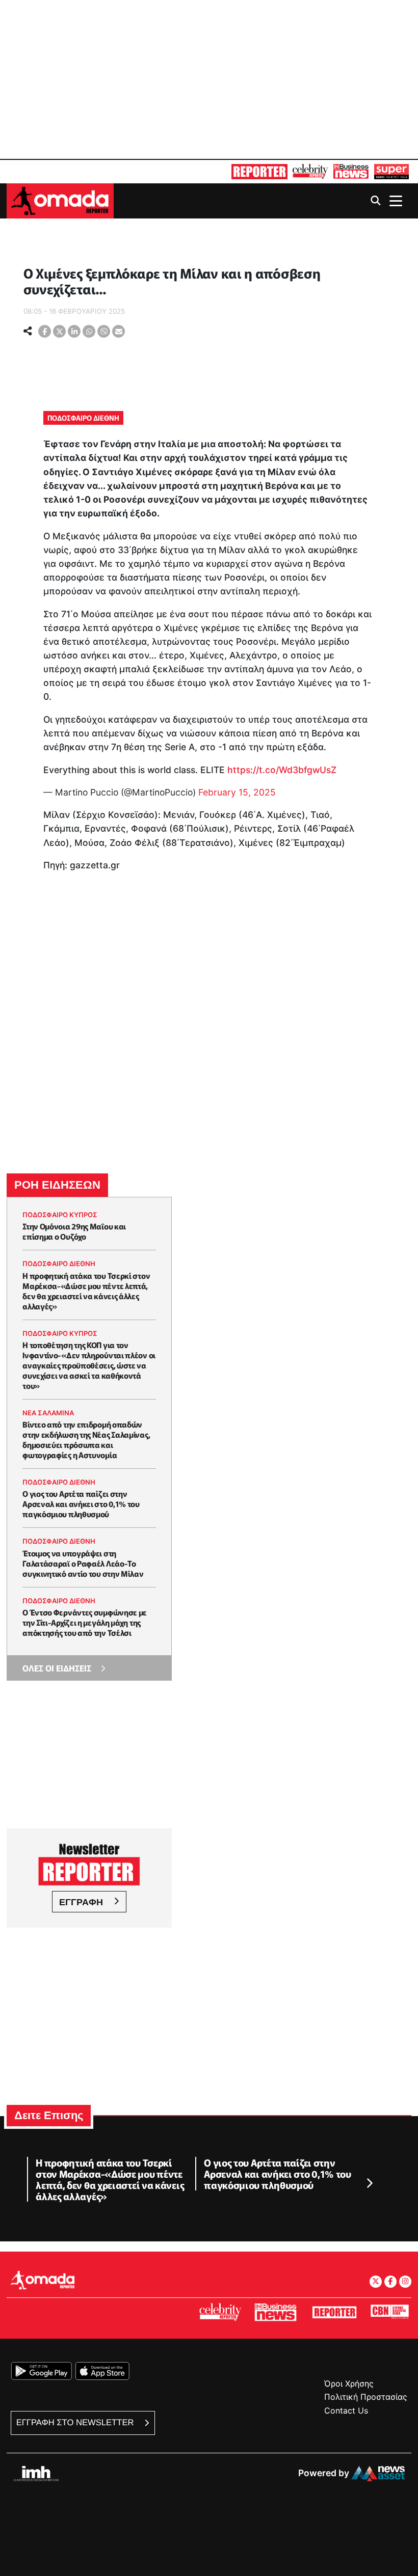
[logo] (60, 200)
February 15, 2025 (237, 792)
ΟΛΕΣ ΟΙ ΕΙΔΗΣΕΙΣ (57, 1668)
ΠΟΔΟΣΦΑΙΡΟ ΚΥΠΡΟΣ (60, 1215)
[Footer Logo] (42, 2280)
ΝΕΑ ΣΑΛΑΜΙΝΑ (48, 1413)
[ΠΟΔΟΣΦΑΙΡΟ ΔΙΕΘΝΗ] (25, 258)
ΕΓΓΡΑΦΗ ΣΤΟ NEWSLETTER (76, 2422)
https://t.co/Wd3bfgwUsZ (282, 770)
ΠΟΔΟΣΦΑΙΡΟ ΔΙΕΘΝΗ (83, 418)
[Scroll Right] (369, 2184)
